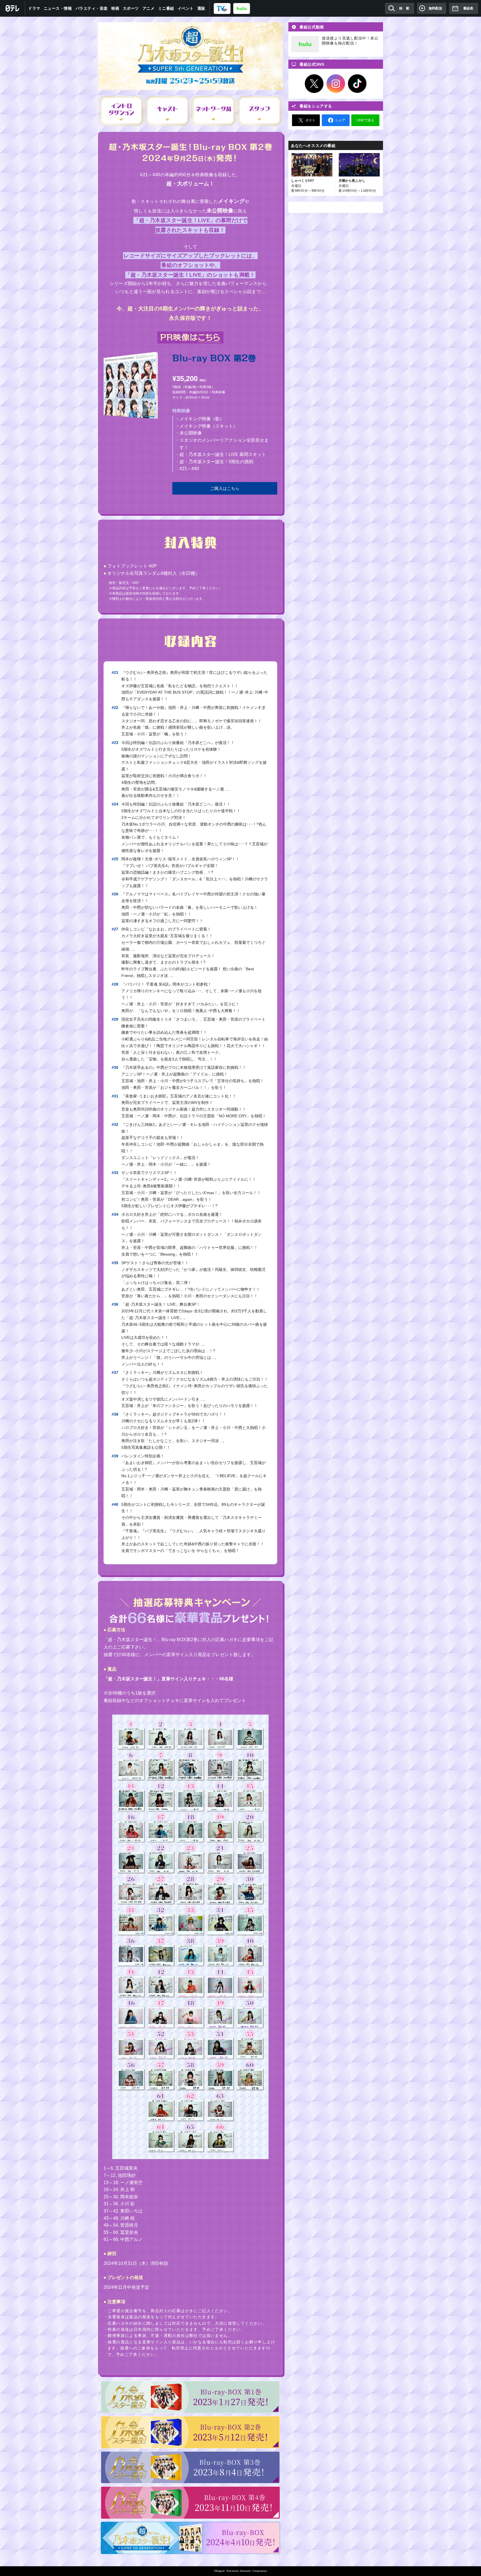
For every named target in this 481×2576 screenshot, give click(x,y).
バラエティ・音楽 (92, 8)
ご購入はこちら (225, 488)
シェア (340, 120)
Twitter (314, 84)
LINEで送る (365, 120)
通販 (201, 8)
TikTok (357, 84)
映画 (115, 8)
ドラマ (34, 8)
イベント (186, 8)
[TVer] (222, 8)
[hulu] (242, 8)
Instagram (336, 84)
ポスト (310, 120)
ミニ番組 (166, 8)
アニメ (149, 8)
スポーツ (131, 8)
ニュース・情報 (58, 8)
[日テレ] (13, 8)
